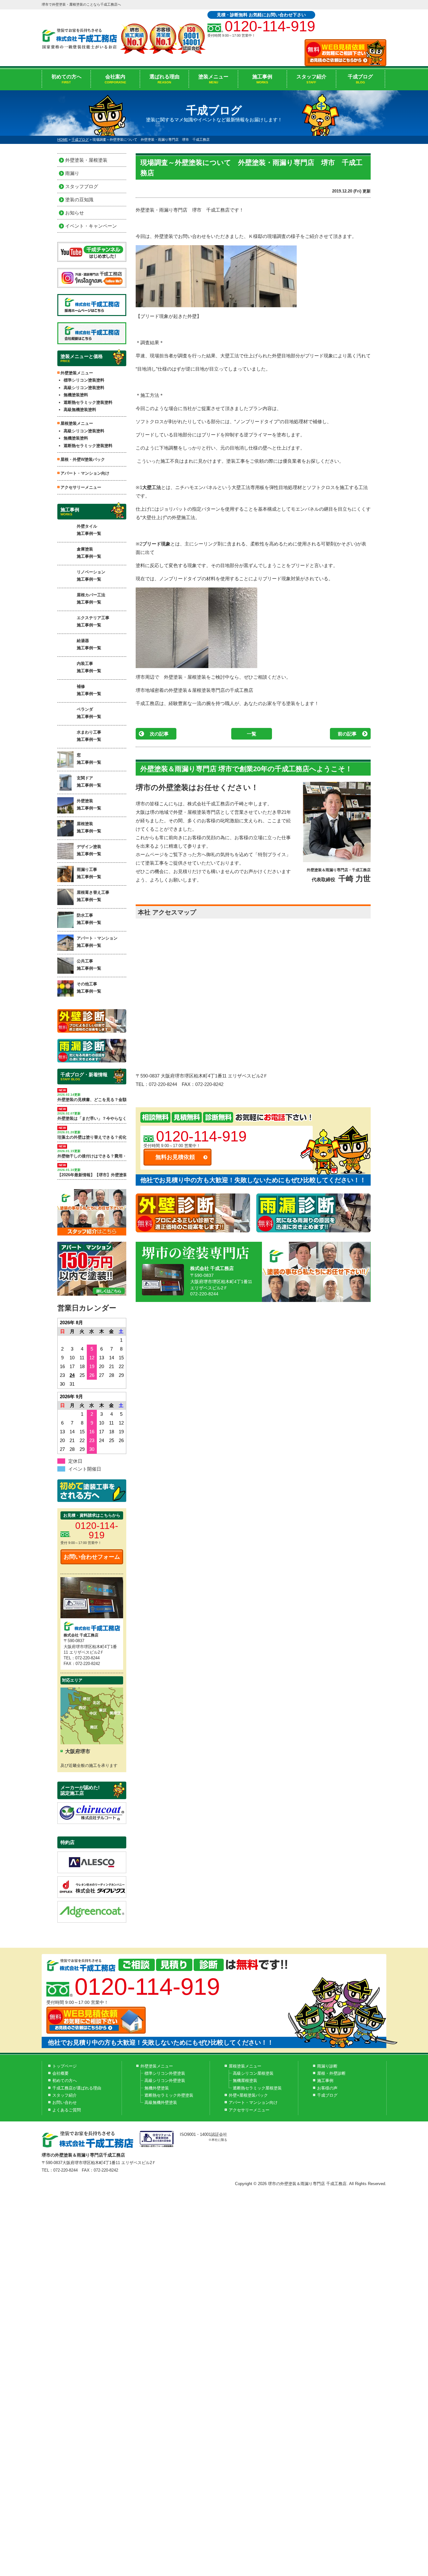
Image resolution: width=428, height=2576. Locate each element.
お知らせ (75, 213)
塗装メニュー (213, 79)
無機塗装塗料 (76, 395)
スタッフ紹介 (311, 79)
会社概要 (60, 2073)
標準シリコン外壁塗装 (165, 2073)
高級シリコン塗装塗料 (84, 388)
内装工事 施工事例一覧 (89, 667)
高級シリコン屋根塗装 (253, 2073)
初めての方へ (66, 79)
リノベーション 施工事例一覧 (91, 576)
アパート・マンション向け (85, 473)
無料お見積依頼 (175, 1157)
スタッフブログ (82, 186)
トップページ (65, 2066)
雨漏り (72, 173)
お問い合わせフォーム (92, 1557)
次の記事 (159, 734)
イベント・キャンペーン (91, 226)
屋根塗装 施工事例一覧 (89, 827)
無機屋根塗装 (245, 2081)
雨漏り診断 (327, 2066)
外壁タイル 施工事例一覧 (89, 530)
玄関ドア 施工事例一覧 (89, 782)
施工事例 (262, 79)
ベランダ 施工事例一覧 (89, 713)
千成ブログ (360, 79)
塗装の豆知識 (79, 200)
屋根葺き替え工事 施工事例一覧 (93, 896)
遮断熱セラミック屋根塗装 (257, 2088)
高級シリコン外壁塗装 (165, 2081)
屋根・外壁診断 (331, 2073)
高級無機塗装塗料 (80, 410)
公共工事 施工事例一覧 (89, 965)
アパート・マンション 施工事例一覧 (97, 942)
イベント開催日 (85, 1469)
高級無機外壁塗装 (161, 2102)
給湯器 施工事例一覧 (89, 644)
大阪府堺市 (78, 1751)
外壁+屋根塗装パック (248, 2095)
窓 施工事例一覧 (89, 759)
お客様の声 (327, 2088)
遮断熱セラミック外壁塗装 (169, 2095)
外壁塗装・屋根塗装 (86, 160)
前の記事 (347, 734)
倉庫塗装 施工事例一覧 (89, 553)
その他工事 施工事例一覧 (89, 988)
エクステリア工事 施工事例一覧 (93, 621)
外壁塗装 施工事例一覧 (89, 804)
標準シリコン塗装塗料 (84, 380)
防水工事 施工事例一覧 (89, 919)
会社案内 (115, 79)
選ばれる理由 (164, 79)
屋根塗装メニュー (245, 2066)
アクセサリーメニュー (81, 487)
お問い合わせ (65, 2102)
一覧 (252, 734)
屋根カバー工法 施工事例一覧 (91, 598)
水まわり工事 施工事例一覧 (89, 736)
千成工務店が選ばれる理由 (77, 2088)
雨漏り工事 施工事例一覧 (89, 873)
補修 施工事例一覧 (89, 690)
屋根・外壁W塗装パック (83, 459)
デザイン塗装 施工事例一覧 (89, 850)
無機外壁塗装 (157, 2088)
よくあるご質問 (67, 2110)
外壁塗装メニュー (157, 2066)
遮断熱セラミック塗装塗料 (88, 402)
